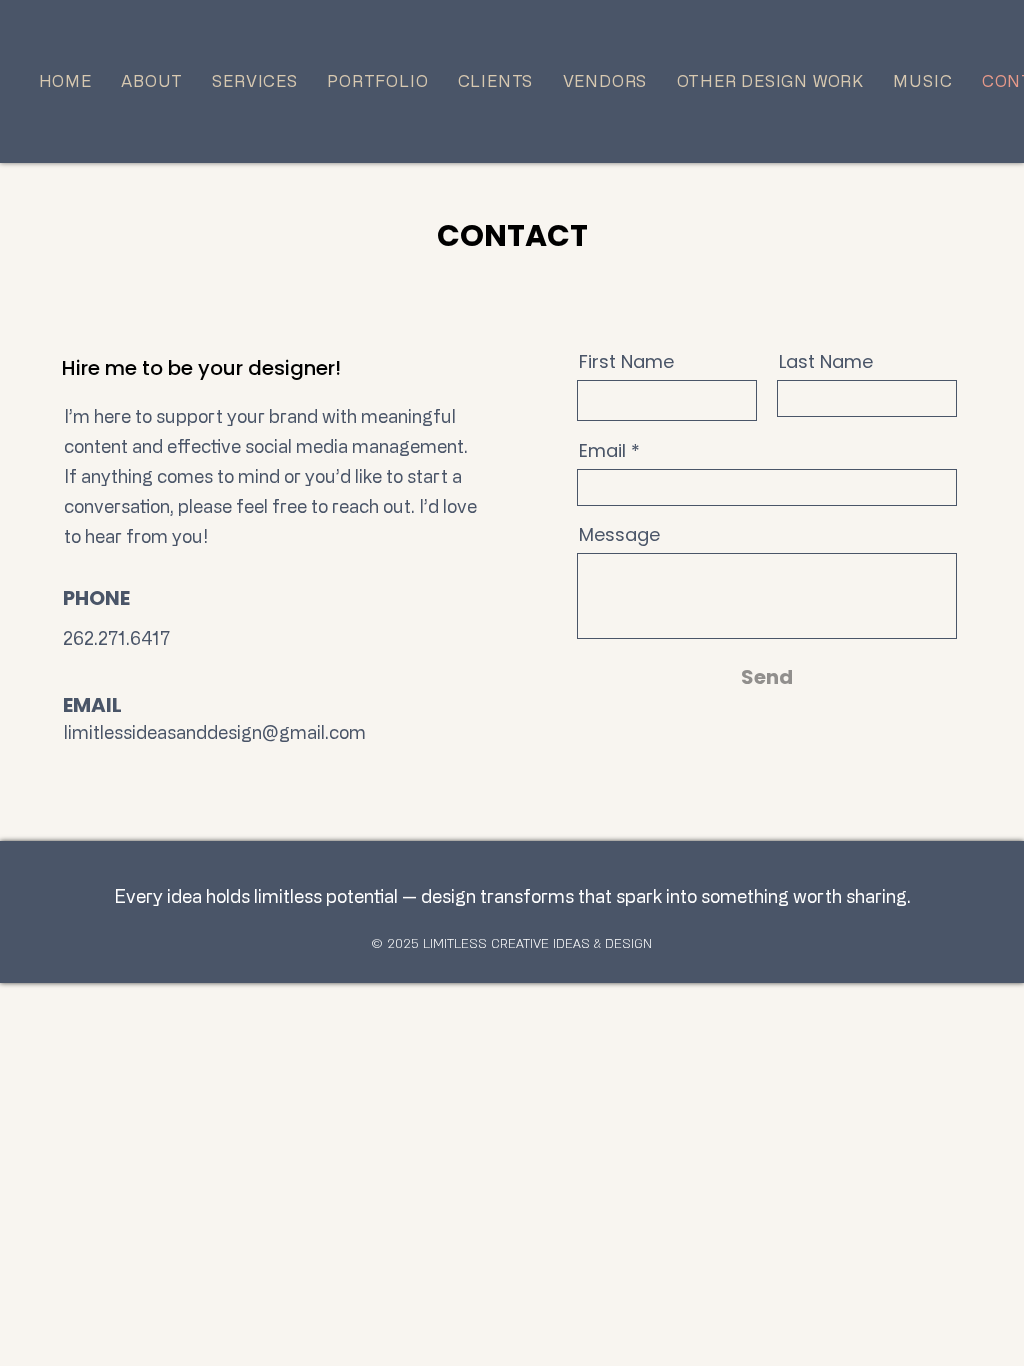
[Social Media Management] (512, 154)
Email (602, 451)
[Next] (914, 81)
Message (619, 535)
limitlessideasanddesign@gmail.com (215, 732)
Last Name (826, 362)
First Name (626, 362)
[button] (770, 81)
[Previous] (110, 81)
